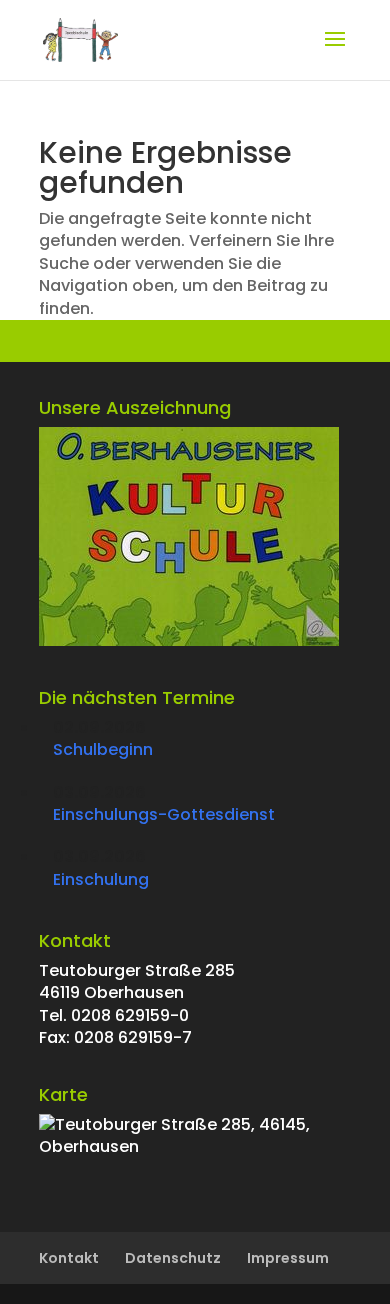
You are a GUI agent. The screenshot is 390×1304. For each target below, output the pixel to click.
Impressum (288, 1258)
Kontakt (69, 1258)
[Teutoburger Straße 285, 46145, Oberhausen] (195, 1146)
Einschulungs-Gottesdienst (164, 814)
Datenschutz (173, 1258)
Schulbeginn (103, 749)
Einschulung (101, 879)
